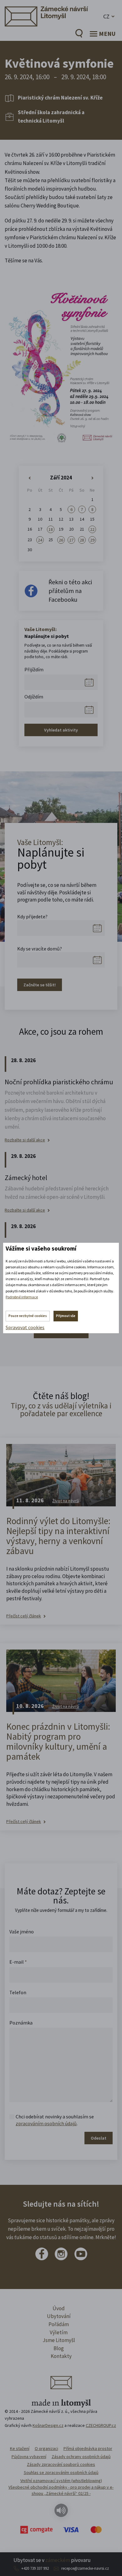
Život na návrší (66, 1501)
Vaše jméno (22, 1932)
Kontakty (61, 2356)
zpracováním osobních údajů (46, 2123)
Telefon (18, 1992)
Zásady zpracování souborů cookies (61, 2464)
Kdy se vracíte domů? (40, 949)
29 (92, 540)
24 (40, 540)
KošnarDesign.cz (48, 2425)
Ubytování (59, 2316)
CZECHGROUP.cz (101, 2425)
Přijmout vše (66, 1316)
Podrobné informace (22, 1297)
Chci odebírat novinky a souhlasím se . (55, 2120)
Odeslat (99, 2138)
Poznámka (21, 2023)
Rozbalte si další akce (25, 1140)
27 (71, 540)
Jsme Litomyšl (59, 2340)
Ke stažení (20, 2448)
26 (61, 540)
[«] (30, 478)
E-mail (18, 1962)
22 (92, 529)
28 (82, 540)
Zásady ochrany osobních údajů (81, 2457)
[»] (92, 478)
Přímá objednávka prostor (88, 2448)
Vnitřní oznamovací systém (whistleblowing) (61, 2481)
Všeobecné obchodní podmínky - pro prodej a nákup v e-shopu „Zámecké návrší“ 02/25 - (61, 2490)
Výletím (59, 2332)
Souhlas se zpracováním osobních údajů (61, 2472)
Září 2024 (61, 478)
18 (51, 529)
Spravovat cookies (25, 1327)
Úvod (59, 2308)
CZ (106, 16)
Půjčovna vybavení (29, 2457)
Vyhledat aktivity (61, 730)
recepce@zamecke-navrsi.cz (85, 2568)
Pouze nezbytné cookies (28, 1316)
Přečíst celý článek (24, 1616)
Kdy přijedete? (32, 916)
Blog (59, 2348)
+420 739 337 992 (35, 2568)
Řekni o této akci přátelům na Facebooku (70, 591)
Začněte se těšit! (40, 985)
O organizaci (46, 2448)
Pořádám (59, 2324)
